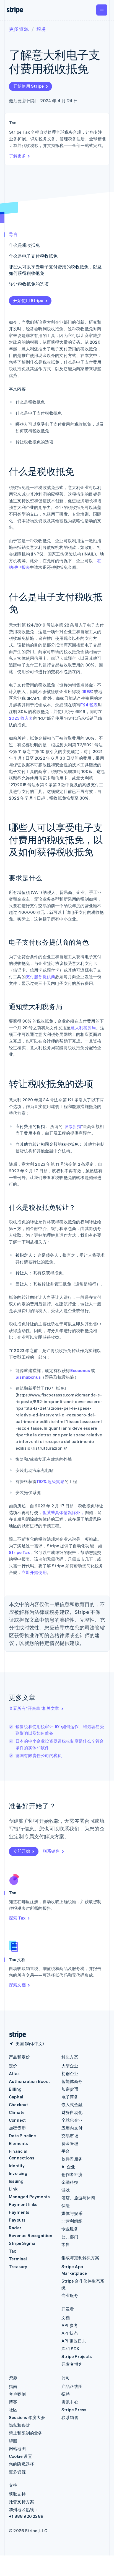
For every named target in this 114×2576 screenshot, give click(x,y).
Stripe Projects (77, 2356)
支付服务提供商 (40, 977)
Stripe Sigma (22, 2243)
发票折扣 (73, 1126)
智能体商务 (72, 2081)
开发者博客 (72, 2364)
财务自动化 (72, 2112)
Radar (15, 2228)
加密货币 (17, 2128)
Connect (17, 2120)
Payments (19, 2212)
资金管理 (70, 2143)
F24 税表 (89, 705)
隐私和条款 (19, 2425)
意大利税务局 (83, 1028)
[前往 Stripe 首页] (15, 2035)
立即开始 (22, 1851)
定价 (13, 2066)
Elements (19, 2143)
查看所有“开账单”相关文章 (34, 1708)
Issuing (16, 2181)
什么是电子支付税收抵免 (33, 256)
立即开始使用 (34, 1572)
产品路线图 (72, 2386)
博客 (13, 2402)
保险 (66, 2205)
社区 (13, 2410)
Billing (15, 2089)
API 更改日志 (74, 2341)
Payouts (17, 2220)
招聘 (66, 2394)
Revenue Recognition (31, 2235)
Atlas (14, 2073)
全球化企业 (72, 2120)
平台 (66, 2151)
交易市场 (70, 2136)
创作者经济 (72, 2174)
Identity (17, 2166)
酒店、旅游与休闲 (78, 2198)
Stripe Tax (19, 1552)
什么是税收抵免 (24, 245)
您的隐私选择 (21, 2464)
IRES (87, 691)
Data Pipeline (23, 2136)
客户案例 (17, 2394)
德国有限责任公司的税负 (39, 1755)
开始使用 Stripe (28, 86)
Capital (16, 2097)
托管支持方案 (21, 2502)
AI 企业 (68, 2167)
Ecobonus (80, 1370)
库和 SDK (70, 2349)
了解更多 (17, 156)
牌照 (13, 2441)
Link (13, 2189)
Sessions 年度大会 (27, 2417)
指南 (13, 2386)
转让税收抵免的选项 (29, 284)
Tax (13, 2251)
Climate (17, 2112)
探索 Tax (17, 1918)
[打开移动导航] (102, 10)
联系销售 (51, 1851)
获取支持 (17, 2494)
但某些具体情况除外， (64, 1512)
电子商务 (70, 2097)
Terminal (18, 2259)
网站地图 (17, 2448)
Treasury (18, 2266)
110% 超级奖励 (50, 1481)
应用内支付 (72, 2128)
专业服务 (70, 2229)
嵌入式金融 (72, 2105)
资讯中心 (70, 2402)
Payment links (23, 2204)
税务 (42, 29)
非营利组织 (72, 2221)
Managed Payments (29, 2197)
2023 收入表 (21, 718)
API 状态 (70, 2333)
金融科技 (70, 2182)
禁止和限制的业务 (26, 2433)
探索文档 (17, 1985)
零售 (66, 2244)
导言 (13, 234)
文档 (66, 2318)
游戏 (66, 2190)
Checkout (19, 2105)
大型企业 (70, 2066)
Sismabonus (28, 1377)
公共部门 (70, 2237)
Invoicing (18, 2173)
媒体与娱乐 (72, 2213)
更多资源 (19, 29)
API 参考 (70, 2325)
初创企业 (70, 2073)
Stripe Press (74, 2410)
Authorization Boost (29, 2081)
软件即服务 (72, 2159)
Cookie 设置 (20, 2456)
